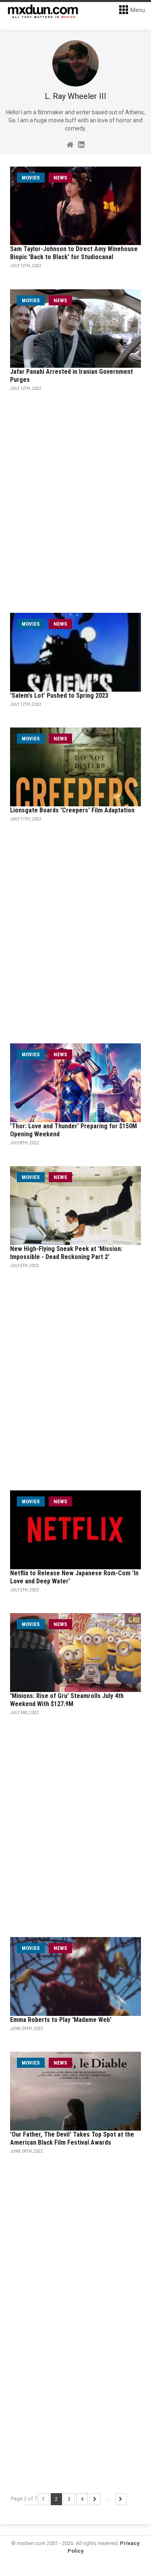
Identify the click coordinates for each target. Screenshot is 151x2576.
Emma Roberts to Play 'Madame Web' (61, 2020)
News (60, 178)
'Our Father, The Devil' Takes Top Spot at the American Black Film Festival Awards (72, 2138)
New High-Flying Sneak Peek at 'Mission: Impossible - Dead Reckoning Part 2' (66, 1253)
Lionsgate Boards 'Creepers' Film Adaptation (72, 810)
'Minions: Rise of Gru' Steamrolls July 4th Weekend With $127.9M (67, 1700)
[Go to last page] (121, 2499)
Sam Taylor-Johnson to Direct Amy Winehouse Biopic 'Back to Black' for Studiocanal (74, 253)
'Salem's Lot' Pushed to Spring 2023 (59, 696)
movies (31, 178)
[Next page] (95, 2499)
